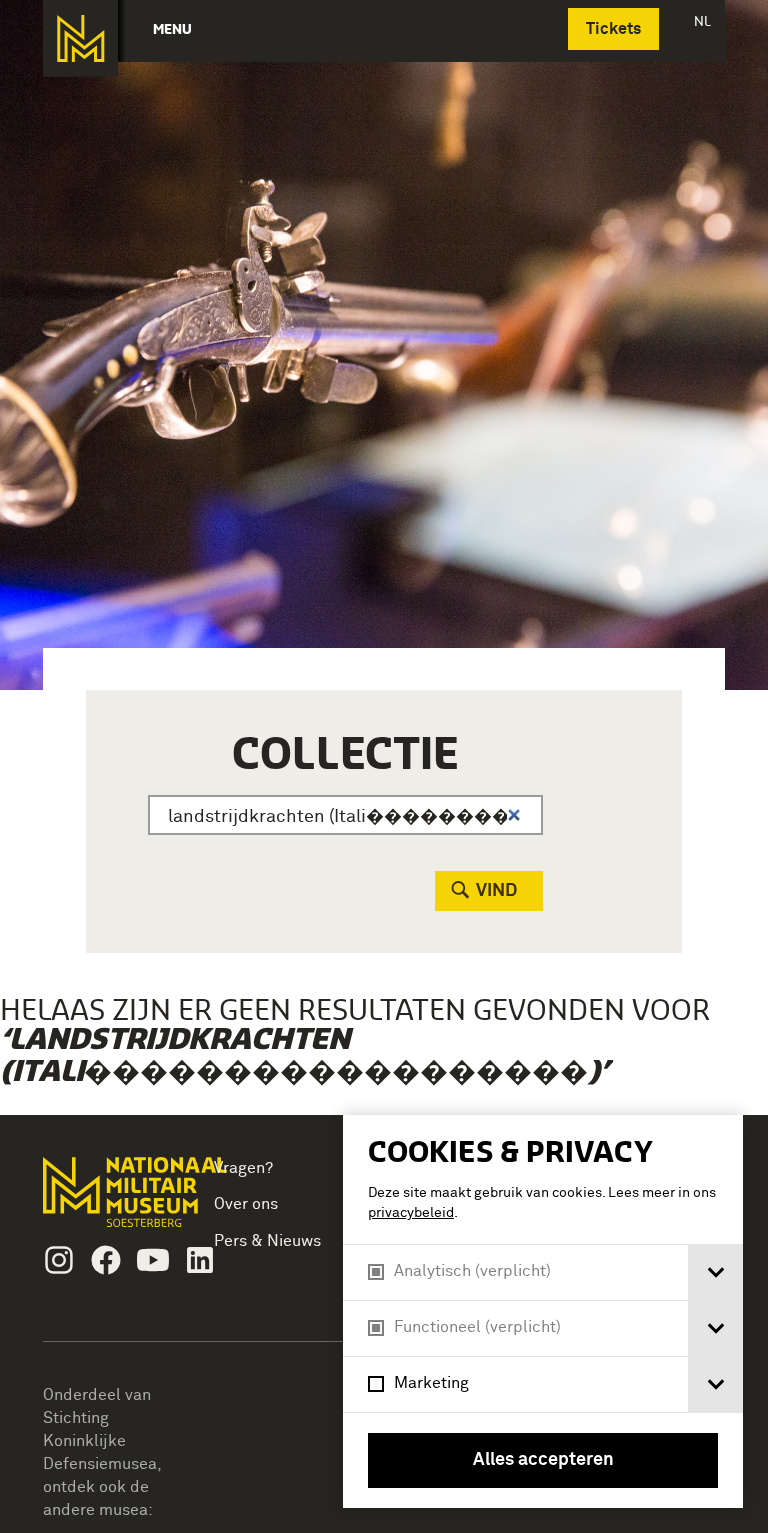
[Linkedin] (200, 1260)
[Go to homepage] (107, 1200)
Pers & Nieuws (267, 1241)
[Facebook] (106, 1260)
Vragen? (243, 1168)
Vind (496, 891)
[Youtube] (153, 1260)
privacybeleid (411, 1213)
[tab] (715, 1272)
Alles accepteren (543, 1460)
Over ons (246, 1204)
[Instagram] (59, 1260)
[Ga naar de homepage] (80, 38)
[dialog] (543, 1311)
